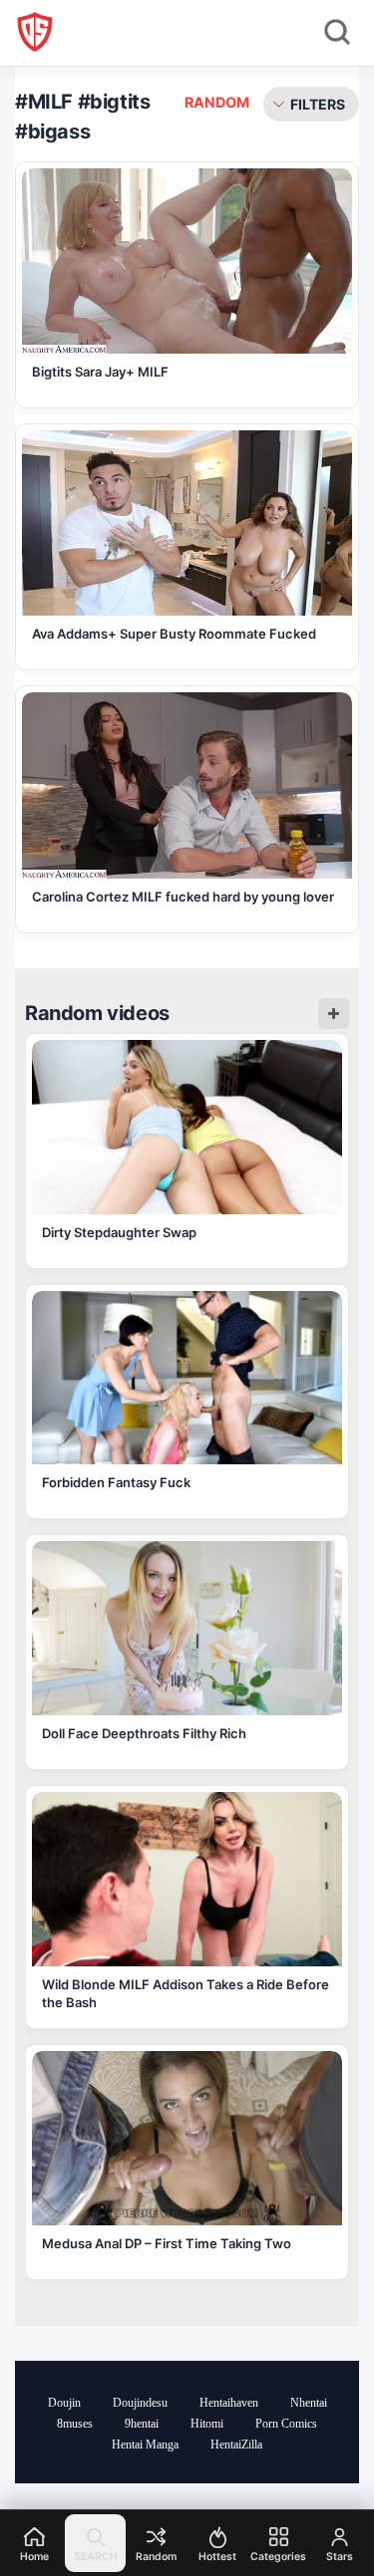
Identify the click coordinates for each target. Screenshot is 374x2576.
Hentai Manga (145, 2445)
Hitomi (207, 2424)
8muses (75, 2424)
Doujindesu (140, 2403)
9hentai (142, 2424)
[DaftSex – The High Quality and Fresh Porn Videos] (35, 32)
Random (217, 102)
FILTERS (318, 104)
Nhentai (309, 2403)
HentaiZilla (236, 2445)
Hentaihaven (229, 2403)
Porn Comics (286, 2424)
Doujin (64, 2403)
